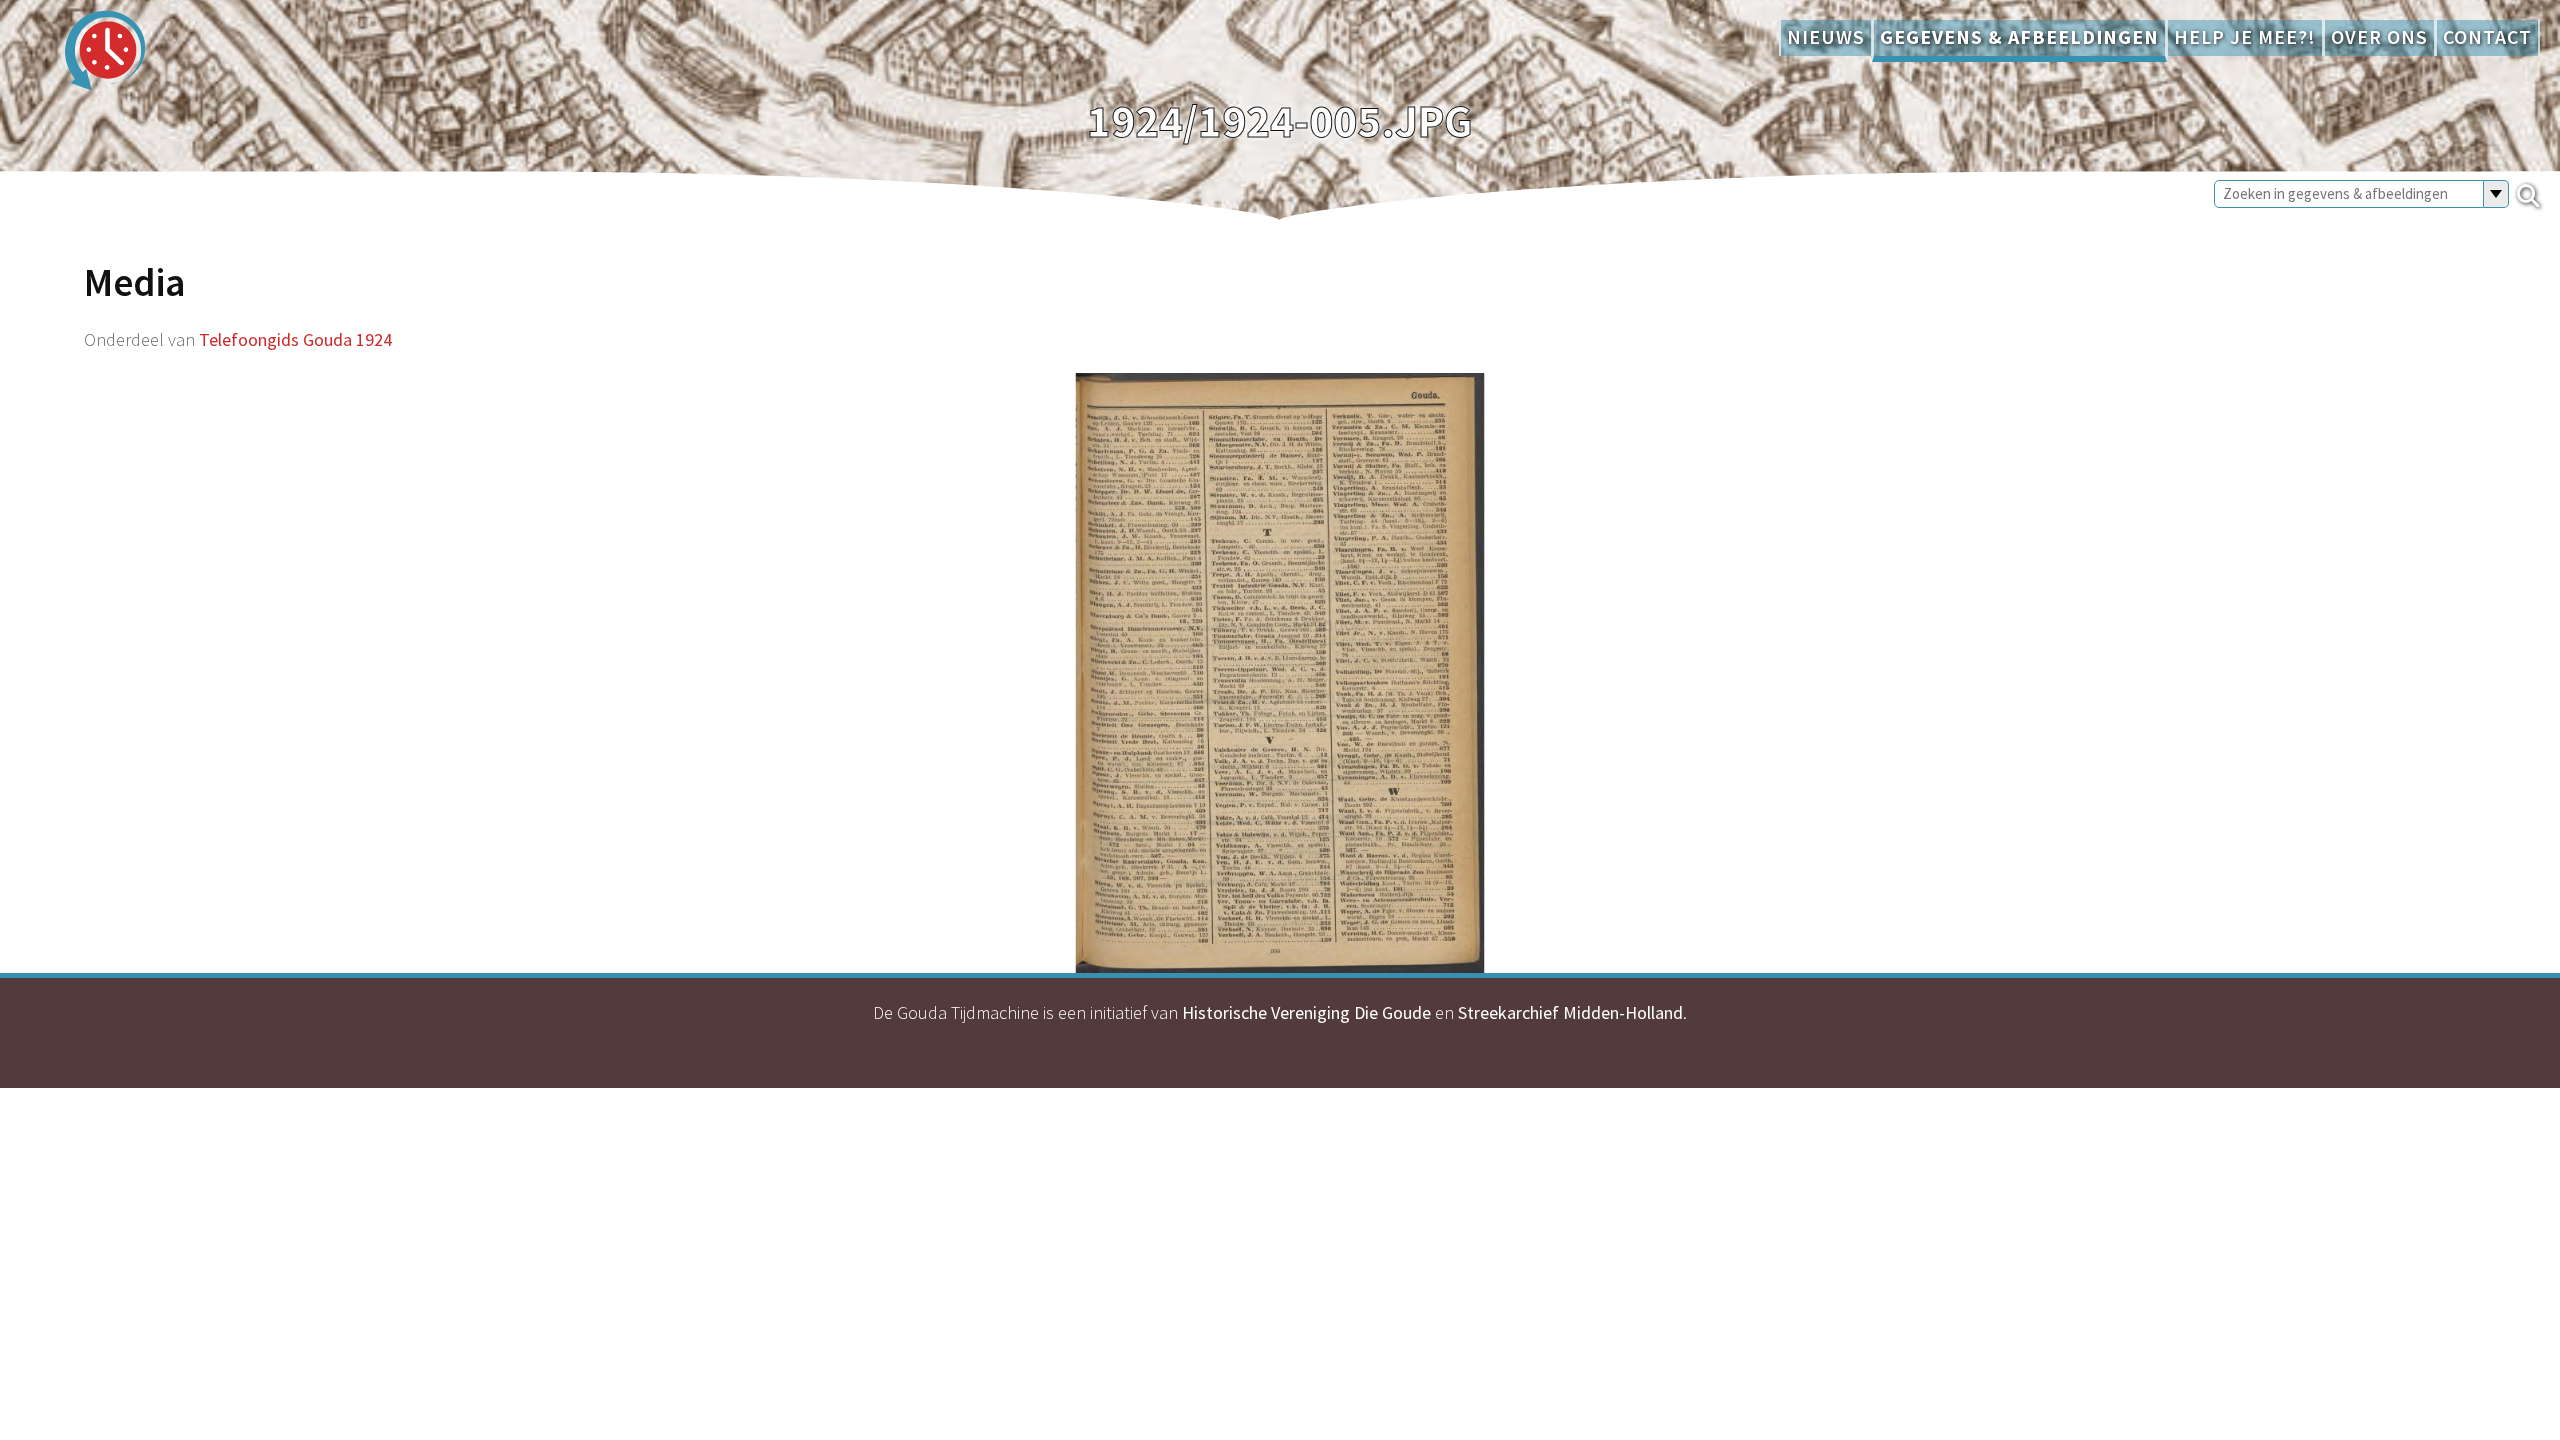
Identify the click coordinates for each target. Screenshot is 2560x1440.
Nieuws (1826, 37)
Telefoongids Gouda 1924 (295, 339)
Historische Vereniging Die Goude (1306, 1012)
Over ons (2379, 37)
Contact (2487, 37)
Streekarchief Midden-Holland (1570, 1012)
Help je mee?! (2245, 37)
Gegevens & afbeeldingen (2019, 37)
